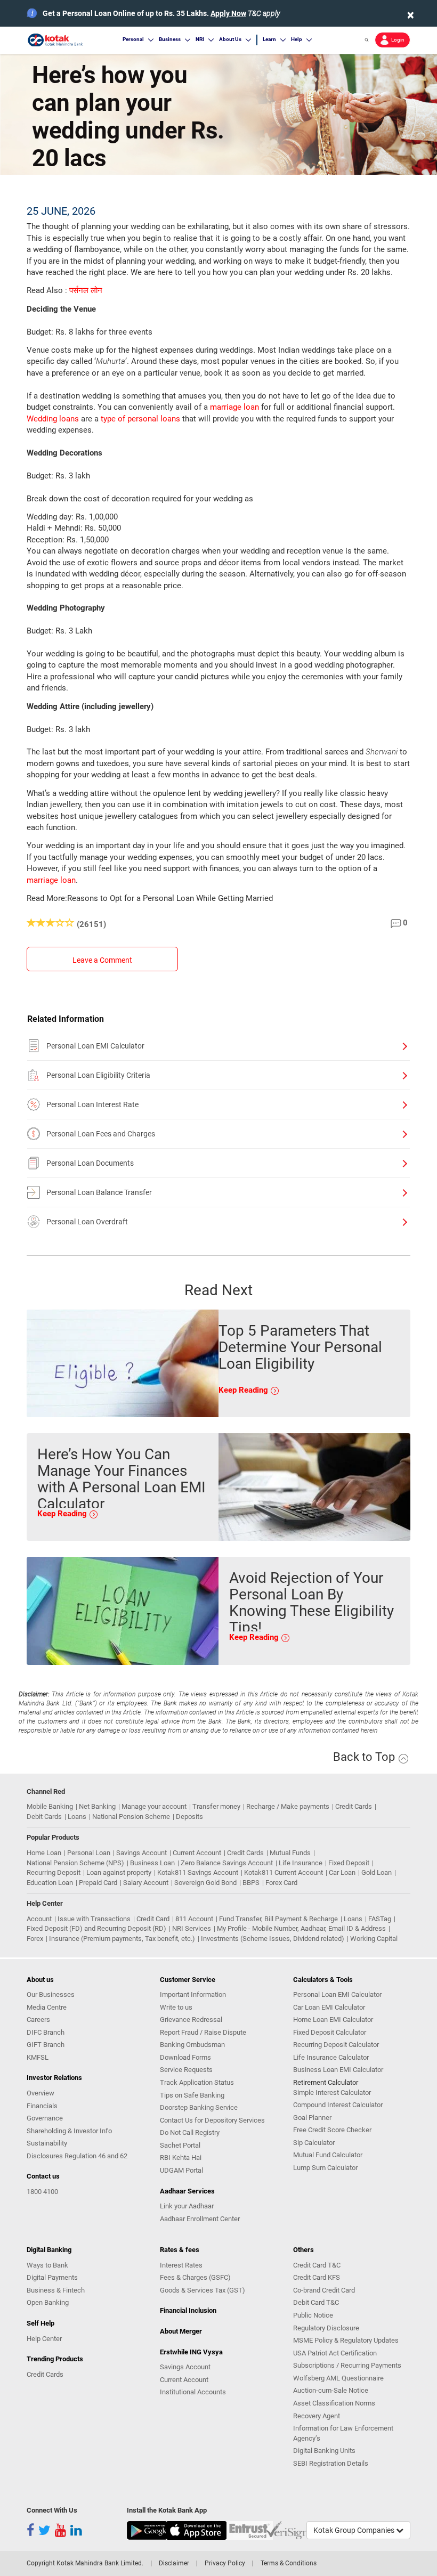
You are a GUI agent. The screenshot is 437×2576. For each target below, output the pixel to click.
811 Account (194, 1919)
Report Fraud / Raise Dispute (203, 2032)
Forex (35, 1939)
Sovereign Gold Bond (205, 1883)
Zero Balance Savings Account (227, 1863)
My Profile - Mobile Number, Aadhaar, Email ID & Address (301, 1928)
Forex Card (281, 1883)
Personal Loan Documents (90, 1163)
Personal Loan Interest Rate (92, 1104)
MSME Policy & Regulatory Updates (346, 2340)
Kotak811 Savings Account (198, 1872)
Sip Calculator (314, 2143)
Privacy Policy (225, 2563)
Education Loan (50, 1883)
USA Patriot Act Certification (335, 2353)
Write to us (176, 2007)
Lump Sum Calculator (325, 2168)
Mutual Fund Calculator (328, 2155)
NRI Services (192, 1928)
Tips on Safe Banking (192, 2095)
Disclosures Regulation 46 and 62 (77, 2156)
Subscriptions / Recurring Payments (347, 2365)
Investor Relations (54, 2078)
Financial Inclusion (188, 2310)
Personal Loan (89, 1853)
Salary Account (146, 1883)
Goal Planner (312, 2118)
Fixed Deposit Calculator (330, 2032)
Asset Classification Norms (334, 2403)
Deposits (189, 1817)
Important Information (193, 1994)
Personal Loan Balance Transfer (99, 1192)
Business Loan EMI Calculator (338, 2070)
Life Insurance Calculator (331, 2057)
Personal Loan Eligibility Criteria (98, 1075)
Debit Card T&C (316, 2302)
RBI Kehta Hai (181, 2157)
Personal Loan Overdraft (87, 1222)
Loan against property (119, 1872)
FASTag (380, 1919)
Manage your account (154, 1806)
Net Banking (97, 1806)
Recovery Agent (317, 2416)
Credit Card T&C (317, 2265)
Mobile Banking (50, 1806)
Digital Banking (49, 2250)
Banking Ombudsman (192, 2045)
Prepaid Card (98, 1883)
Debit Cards (44, 1817)
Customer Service (188, 1980)
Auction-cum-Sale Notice (331, 2390)
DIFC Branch (46, 2032)
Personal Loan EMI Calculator (95, 1046)
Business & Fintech (56, 2290)
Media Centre (47, 2007)
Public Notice (313, 2315)
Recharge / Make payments (288, 1806)
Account (39, 1919)
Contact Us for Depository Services (212, 2120)
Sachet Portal (180, 2145)
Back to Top (365, 1757)
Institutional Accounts (193, 2392)
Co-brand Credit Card (324, 2290)
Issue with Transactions (94, 1919)
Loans (77, 1817)
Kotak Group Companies (355, 2530)
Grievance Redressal (191, 2020)
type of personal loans (140, 419)
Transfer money (216, 1806)
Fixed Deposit (349, 1863)
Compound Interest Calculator (338, 2105)
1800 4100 (42, 2192)
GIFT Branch (46, 2045)
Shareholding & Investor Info (69, 2131)
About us (40, 1980)
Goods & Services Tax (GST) (203, 2290)
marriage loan (234, 407)
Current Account (197, 1853)
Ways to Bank (47, 2265)
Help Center (44, 2339)
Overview (41, 2093)
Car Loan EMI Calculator (329, 2007)
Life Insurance (301, 1863)
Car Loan (342, 1872)
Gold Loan (377, 1872)
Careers (38, 2020)
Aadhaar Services (187, 2191)
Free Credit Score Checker (332, 2130)
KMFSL (38, 2057)
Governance (45, 2118)
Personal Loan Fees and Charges (101, 1134)
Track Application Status (197, 2082)
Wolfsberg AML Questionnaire (338, 2378)
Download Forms (185, 2057)
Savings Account (141, 1853)
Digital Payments (52, 2277)
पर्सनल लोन (86, 290)
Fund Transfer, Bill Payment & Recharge (278, 1919)
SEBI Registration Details (331, 2463)
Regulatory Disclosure (326, 2328)
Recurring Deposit (54, 1872)
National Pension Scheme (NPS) (75, 1863)
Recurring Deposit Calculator (336, 2045)
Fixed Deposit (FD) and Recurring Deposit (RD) (96, 1928)
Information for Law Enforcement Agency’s (343, 2433)
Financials (42, 2106)
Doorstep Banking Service (199, 2107)
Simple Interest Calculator (332, 2093)
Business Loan (152, 1863)
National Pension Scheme (131, 1817)
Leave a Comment (102, 960)
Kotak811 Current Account (284, 1872)
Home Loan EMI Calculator (333, 2020)
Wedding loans (53, 419)
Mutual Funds (290, 1853)
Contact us (43, 2176)
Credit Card (153, 1919)
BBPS (251, 1883)
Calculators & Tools (323, 1980)
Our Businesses (51, 1994)
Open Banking (48, 2302)
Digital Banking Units (324, 2451)
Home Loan (44, 1853)
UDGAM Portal (181, 2170)
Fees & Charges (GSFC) (195, 2277)
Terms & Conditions (289, 2563)
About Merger (181, 2331)
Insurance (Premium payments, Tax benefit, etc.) (122, 1939)
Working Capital (374, 1939)
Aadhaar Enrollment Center (200, 2219)
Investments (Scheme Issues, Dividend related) (273, 1939)
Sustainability (47, 2143)
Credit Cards (354, 1806)
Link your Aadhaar (187, 2206)
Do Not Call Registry (190, 2132)
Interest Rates (181, 2265)
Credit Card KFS (317, 2277)
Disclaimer (174, 2563)
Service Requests (186, 2070)
